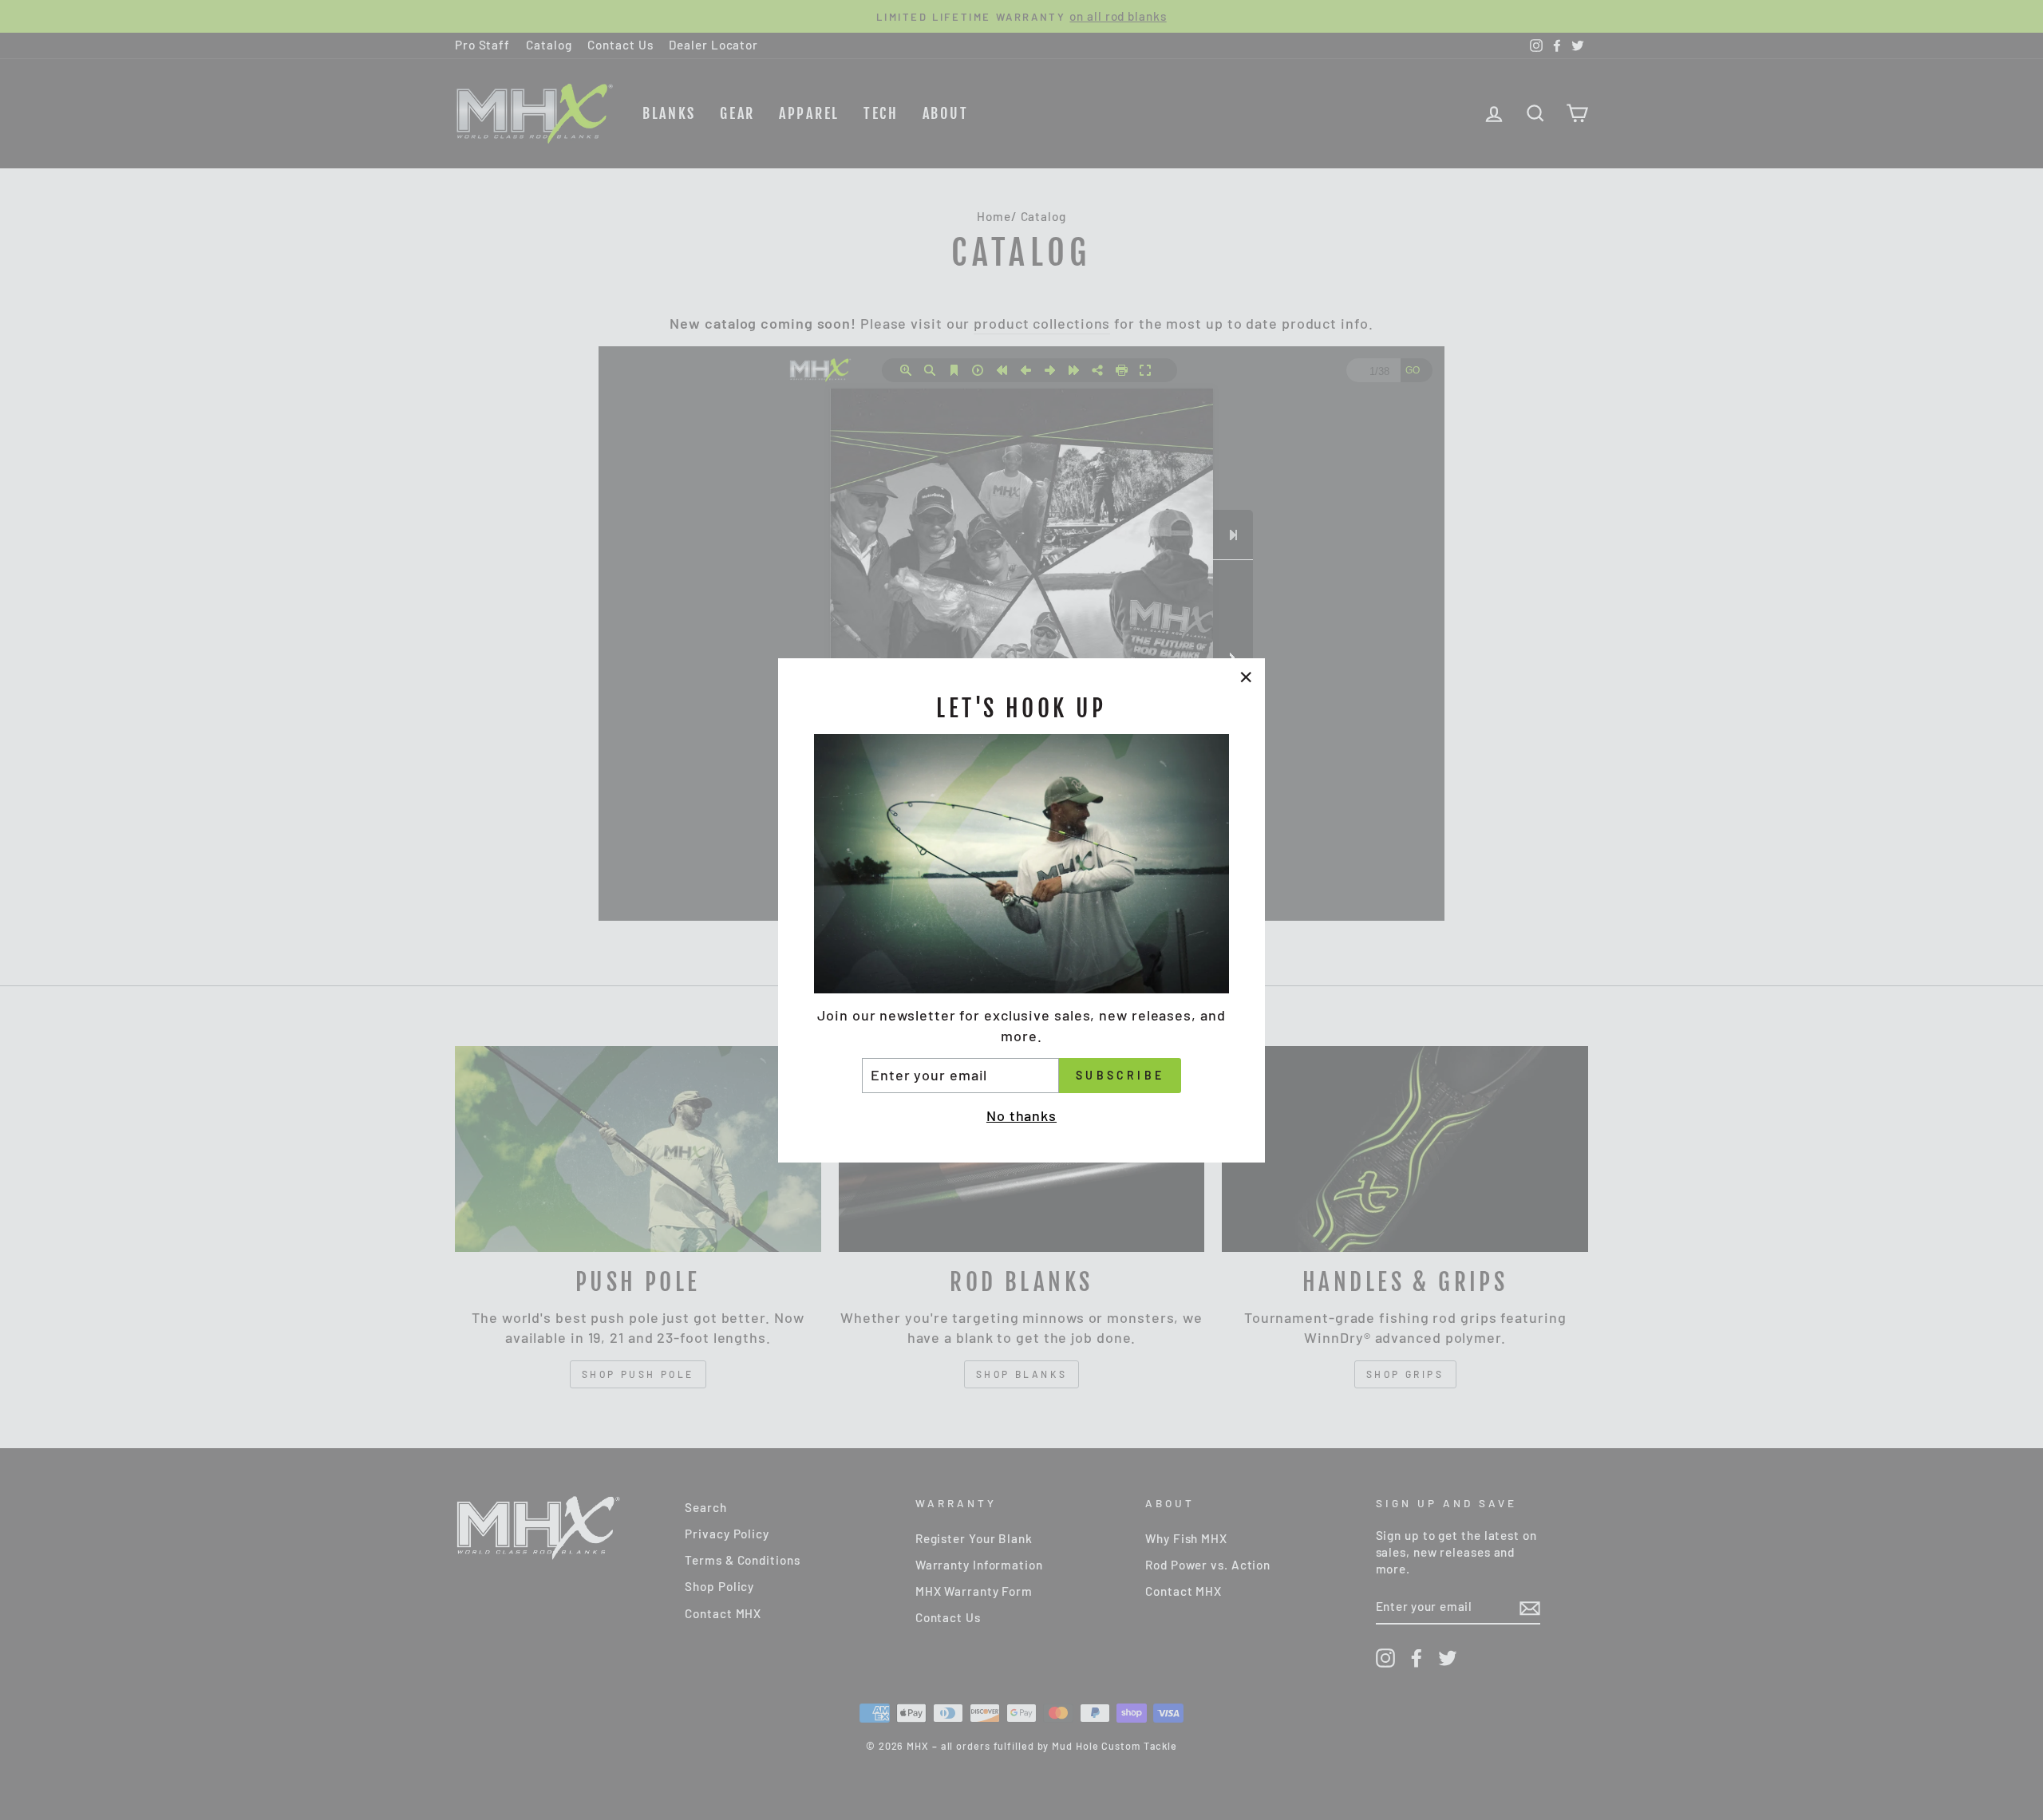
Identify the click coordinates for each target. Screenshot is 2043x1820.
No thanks (1021, 1115)
